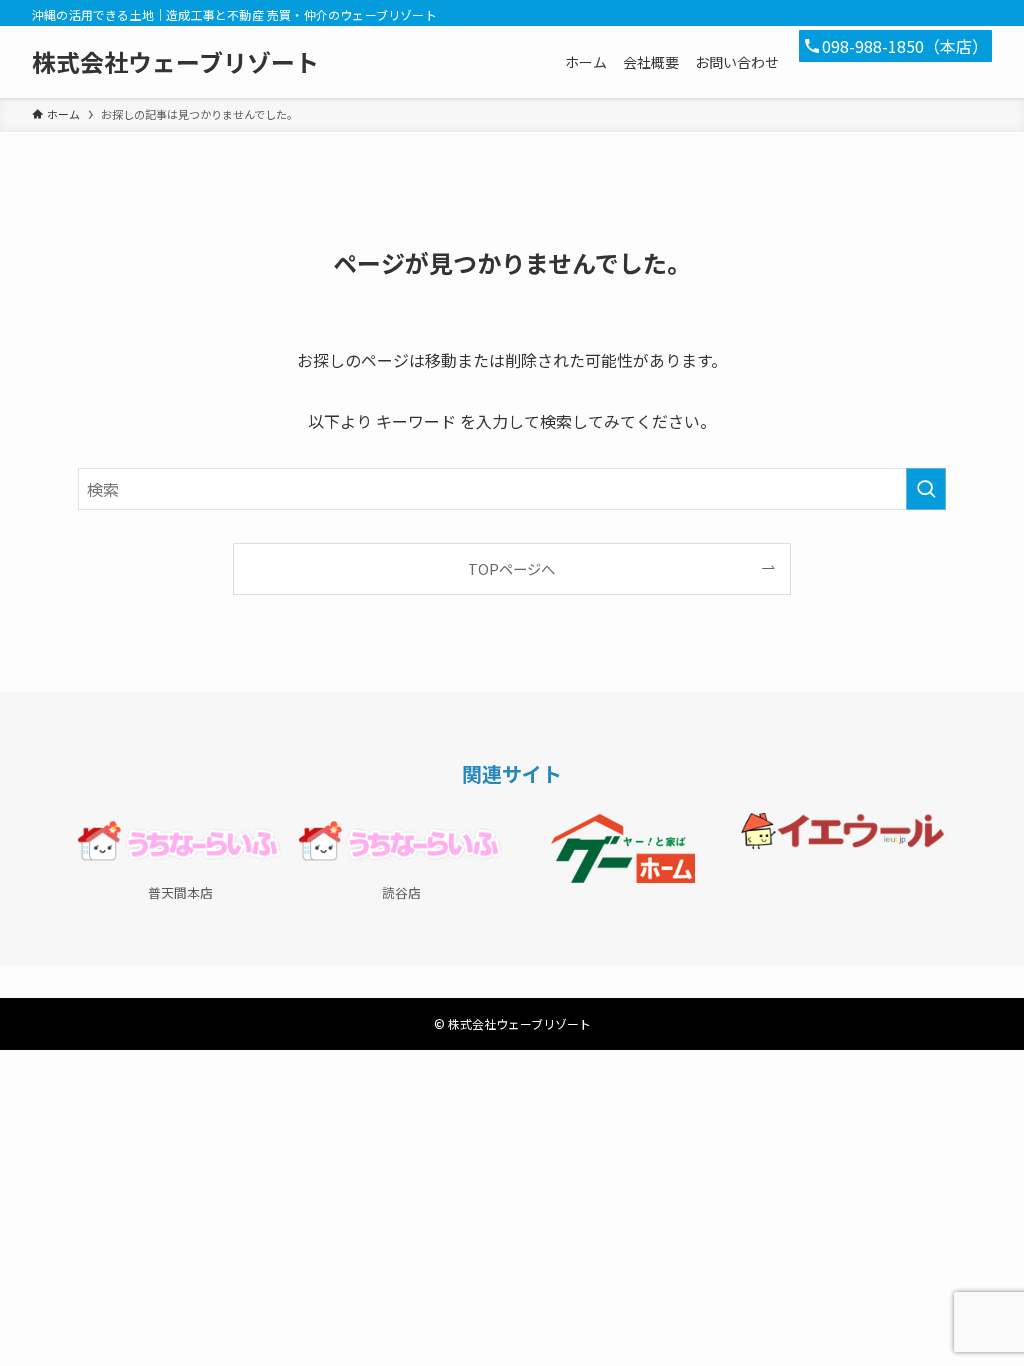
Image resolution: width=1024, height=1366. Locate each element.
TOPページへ (511, 568)
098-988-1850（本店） (905, 46)
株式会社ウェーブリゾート (175, 62)
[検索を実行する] (926, 489)
